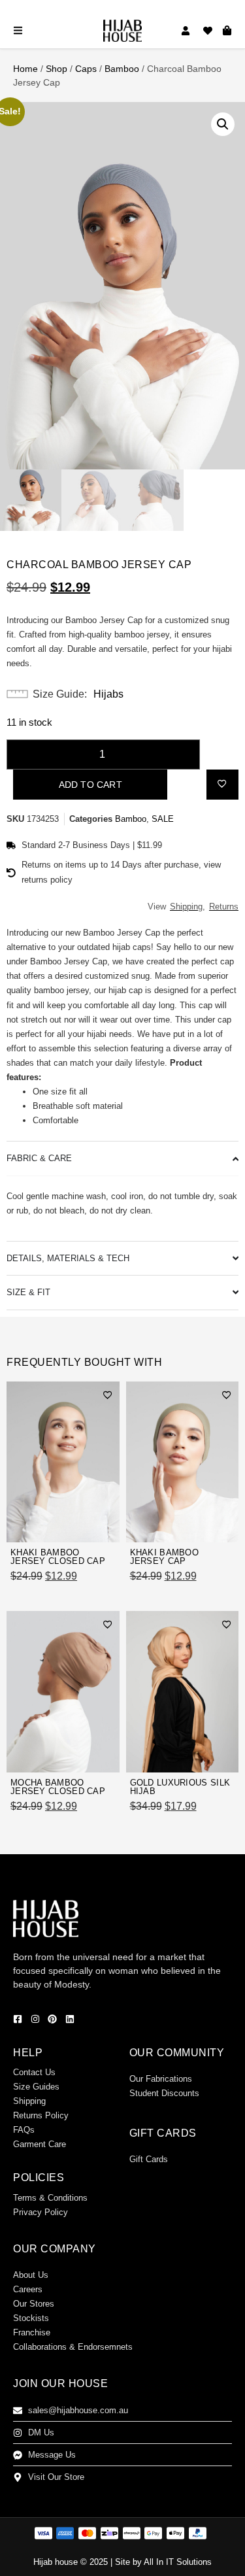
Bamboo (122, 69)
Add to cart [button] (81, 1525)
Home (25, 69)
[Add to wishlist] (222, 783)
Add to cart (90, 785)
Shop (57, 69)
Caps (86, 69)
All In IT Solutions (178, 2562)
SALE (163, 819)
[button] (223, 124)
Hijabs (108, 694)
